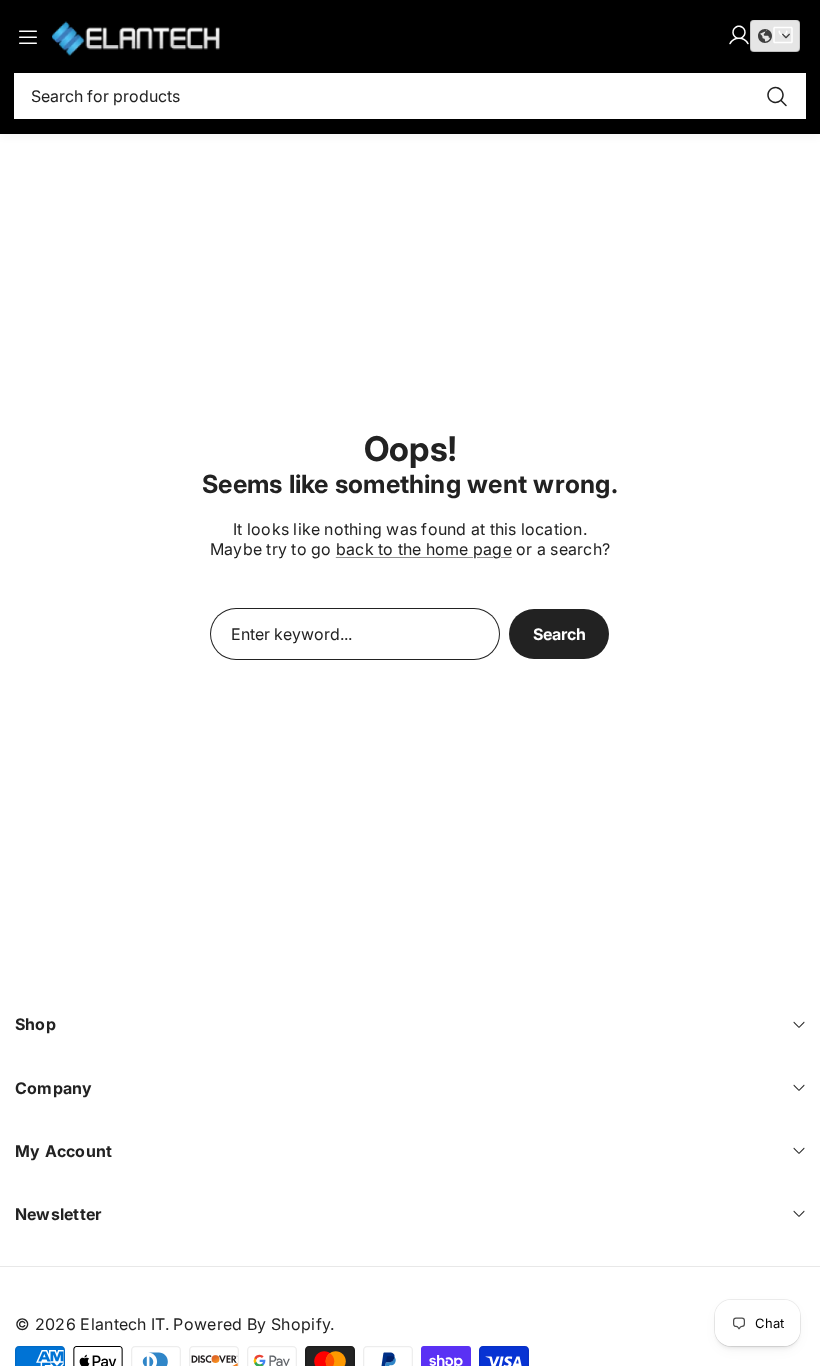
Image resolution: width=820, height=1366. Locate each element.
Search (559, 634)
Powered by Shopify (251, 1324)
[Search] (777, 96)
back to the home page (424, 549)
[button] (775, 36)
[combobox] (410, 96)
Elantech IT (122, 1324)
